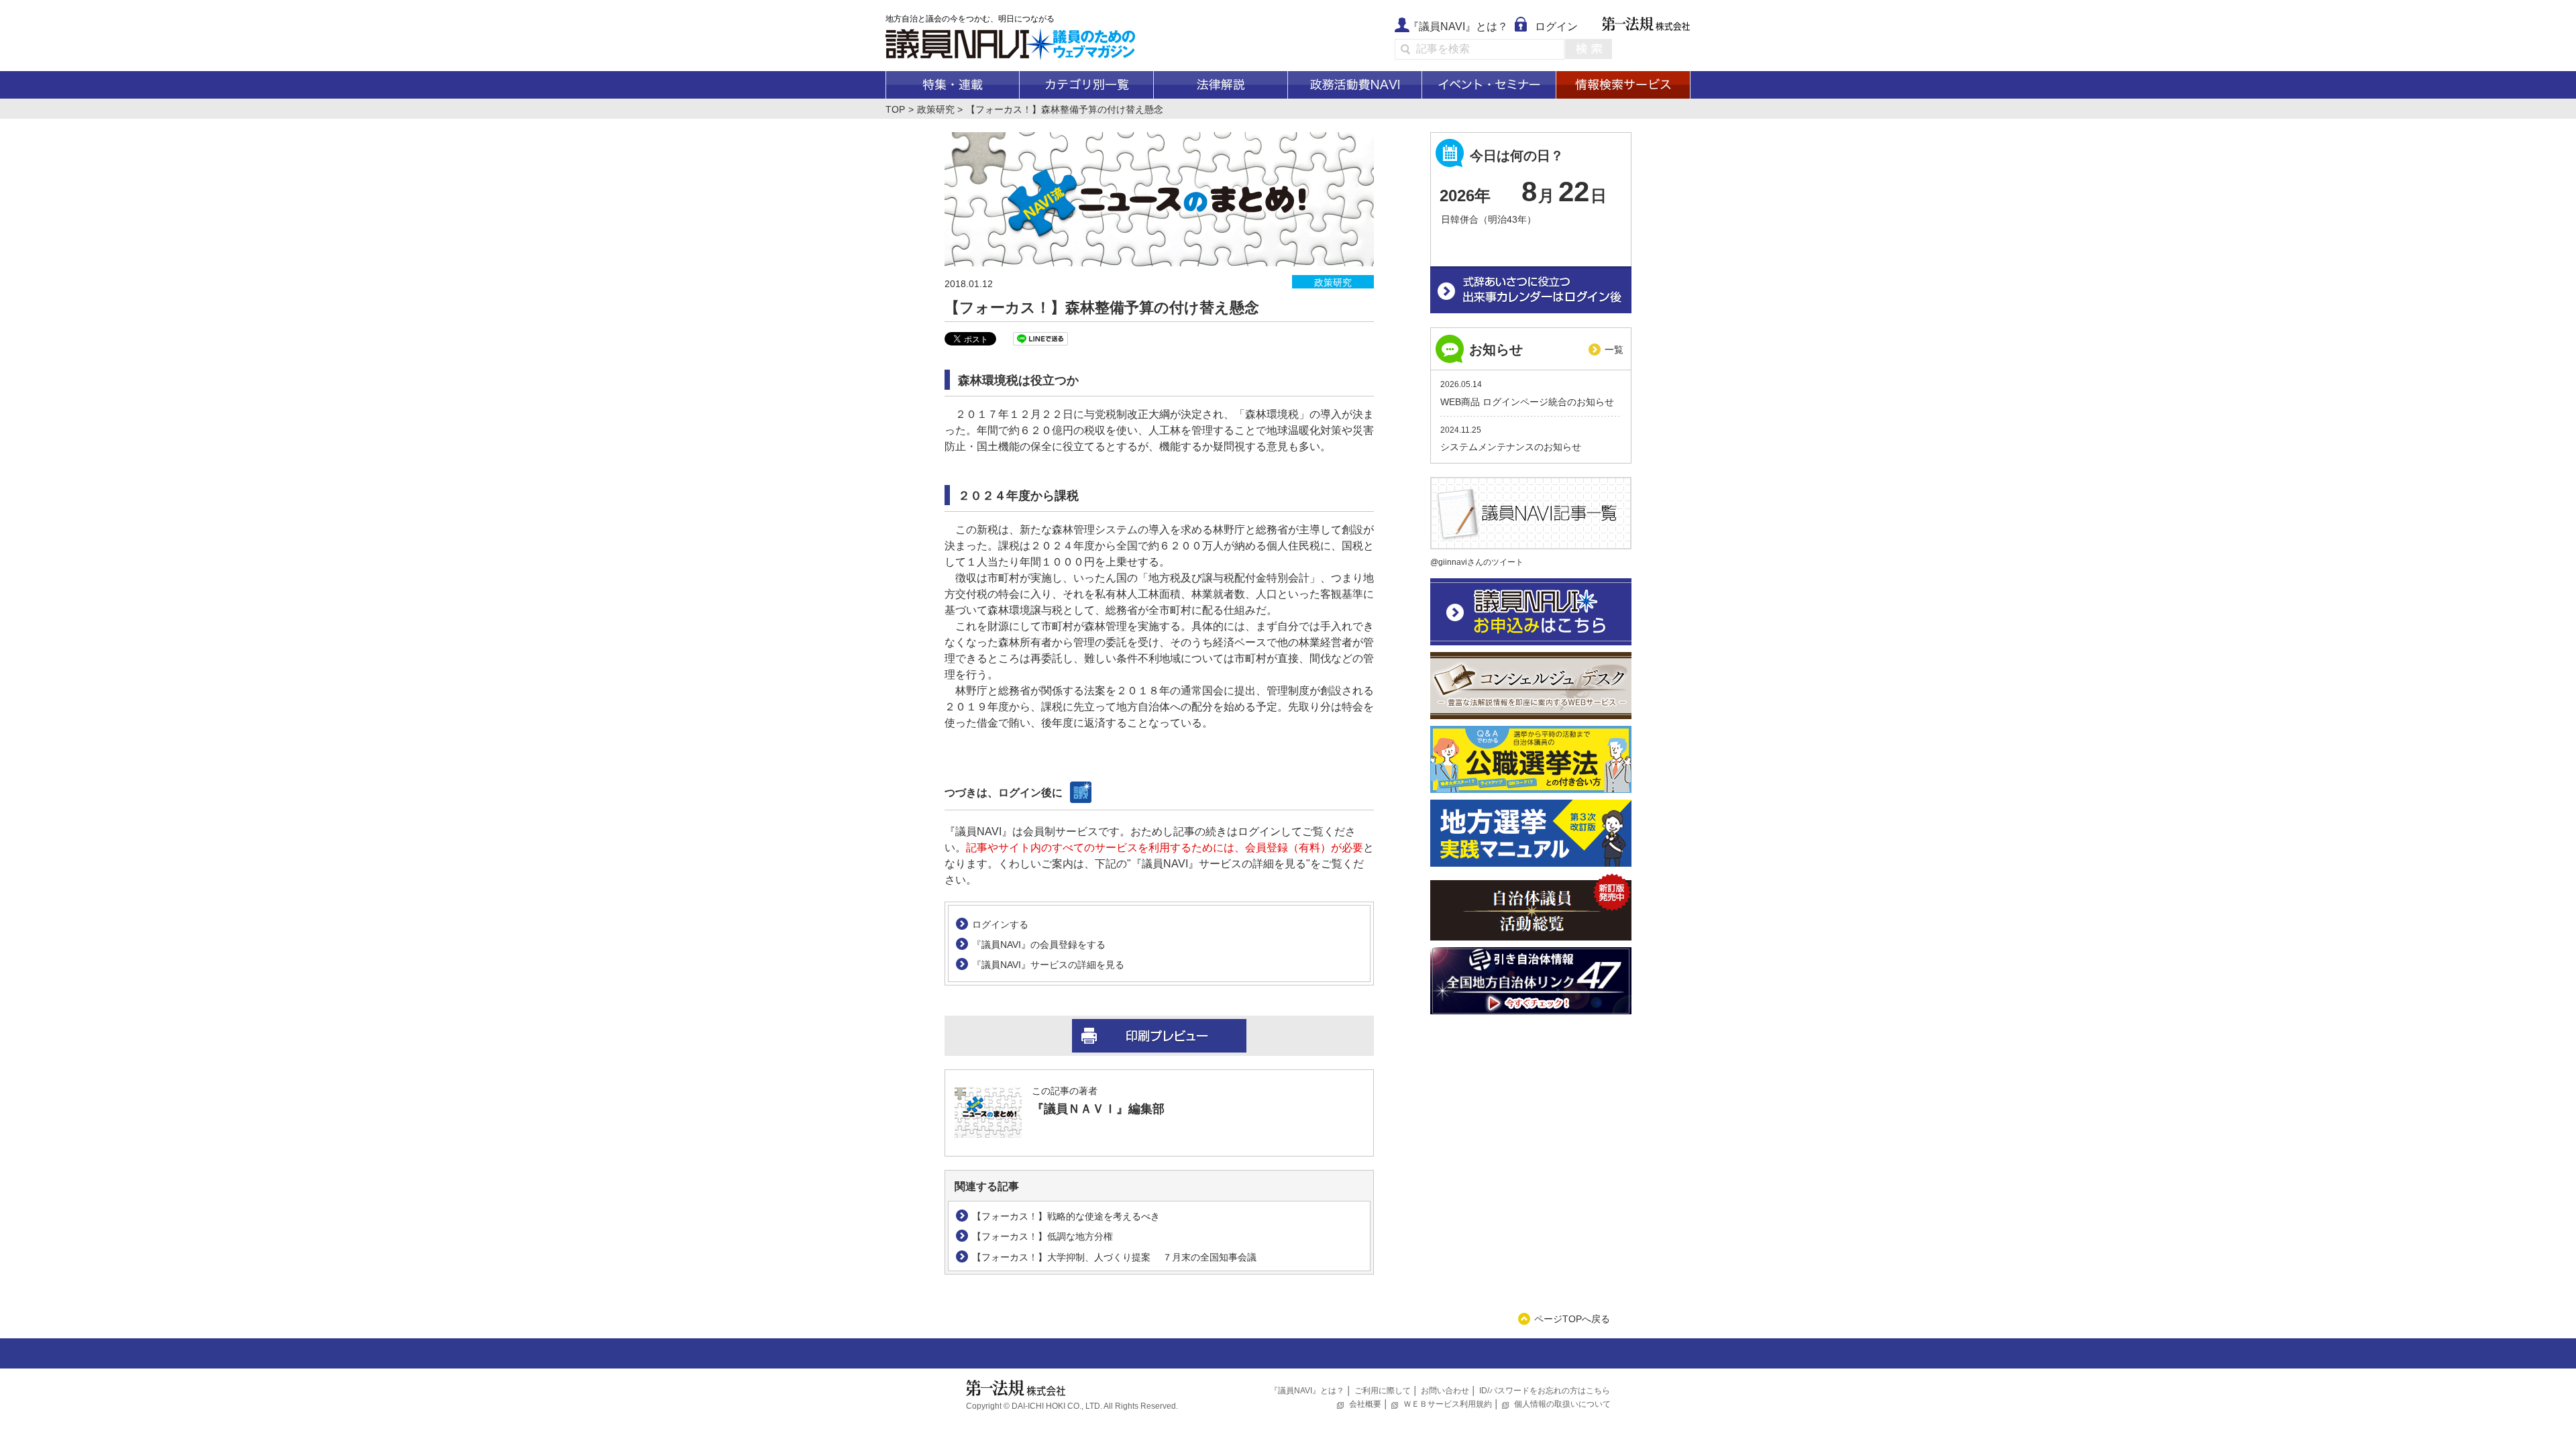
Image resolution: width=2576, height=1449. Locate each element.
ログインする (1000, 924)
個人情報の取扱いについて (1562, 1404)
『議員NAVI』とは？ (1458, 26)
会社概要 (1365, 1404)
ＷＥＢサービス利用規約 (1448, 1404)
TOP (895, 109)
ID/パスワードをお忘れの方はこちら (1545, 1391)
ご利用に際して (1383, 1391)
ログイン (1556, 26)
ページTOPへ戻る (1572, 1319)
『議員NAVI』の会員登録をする (1039, 945)
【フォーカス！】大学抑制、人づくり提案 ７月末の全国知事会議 (1114, 1257)
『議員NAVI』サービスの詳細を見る (1048, 965)
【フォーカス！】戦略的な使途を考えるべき (1066, 1216)
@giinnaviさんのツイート (1477, 562)
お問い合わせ (1445, 1391)
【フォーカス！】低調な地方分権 (1042, 1236)
